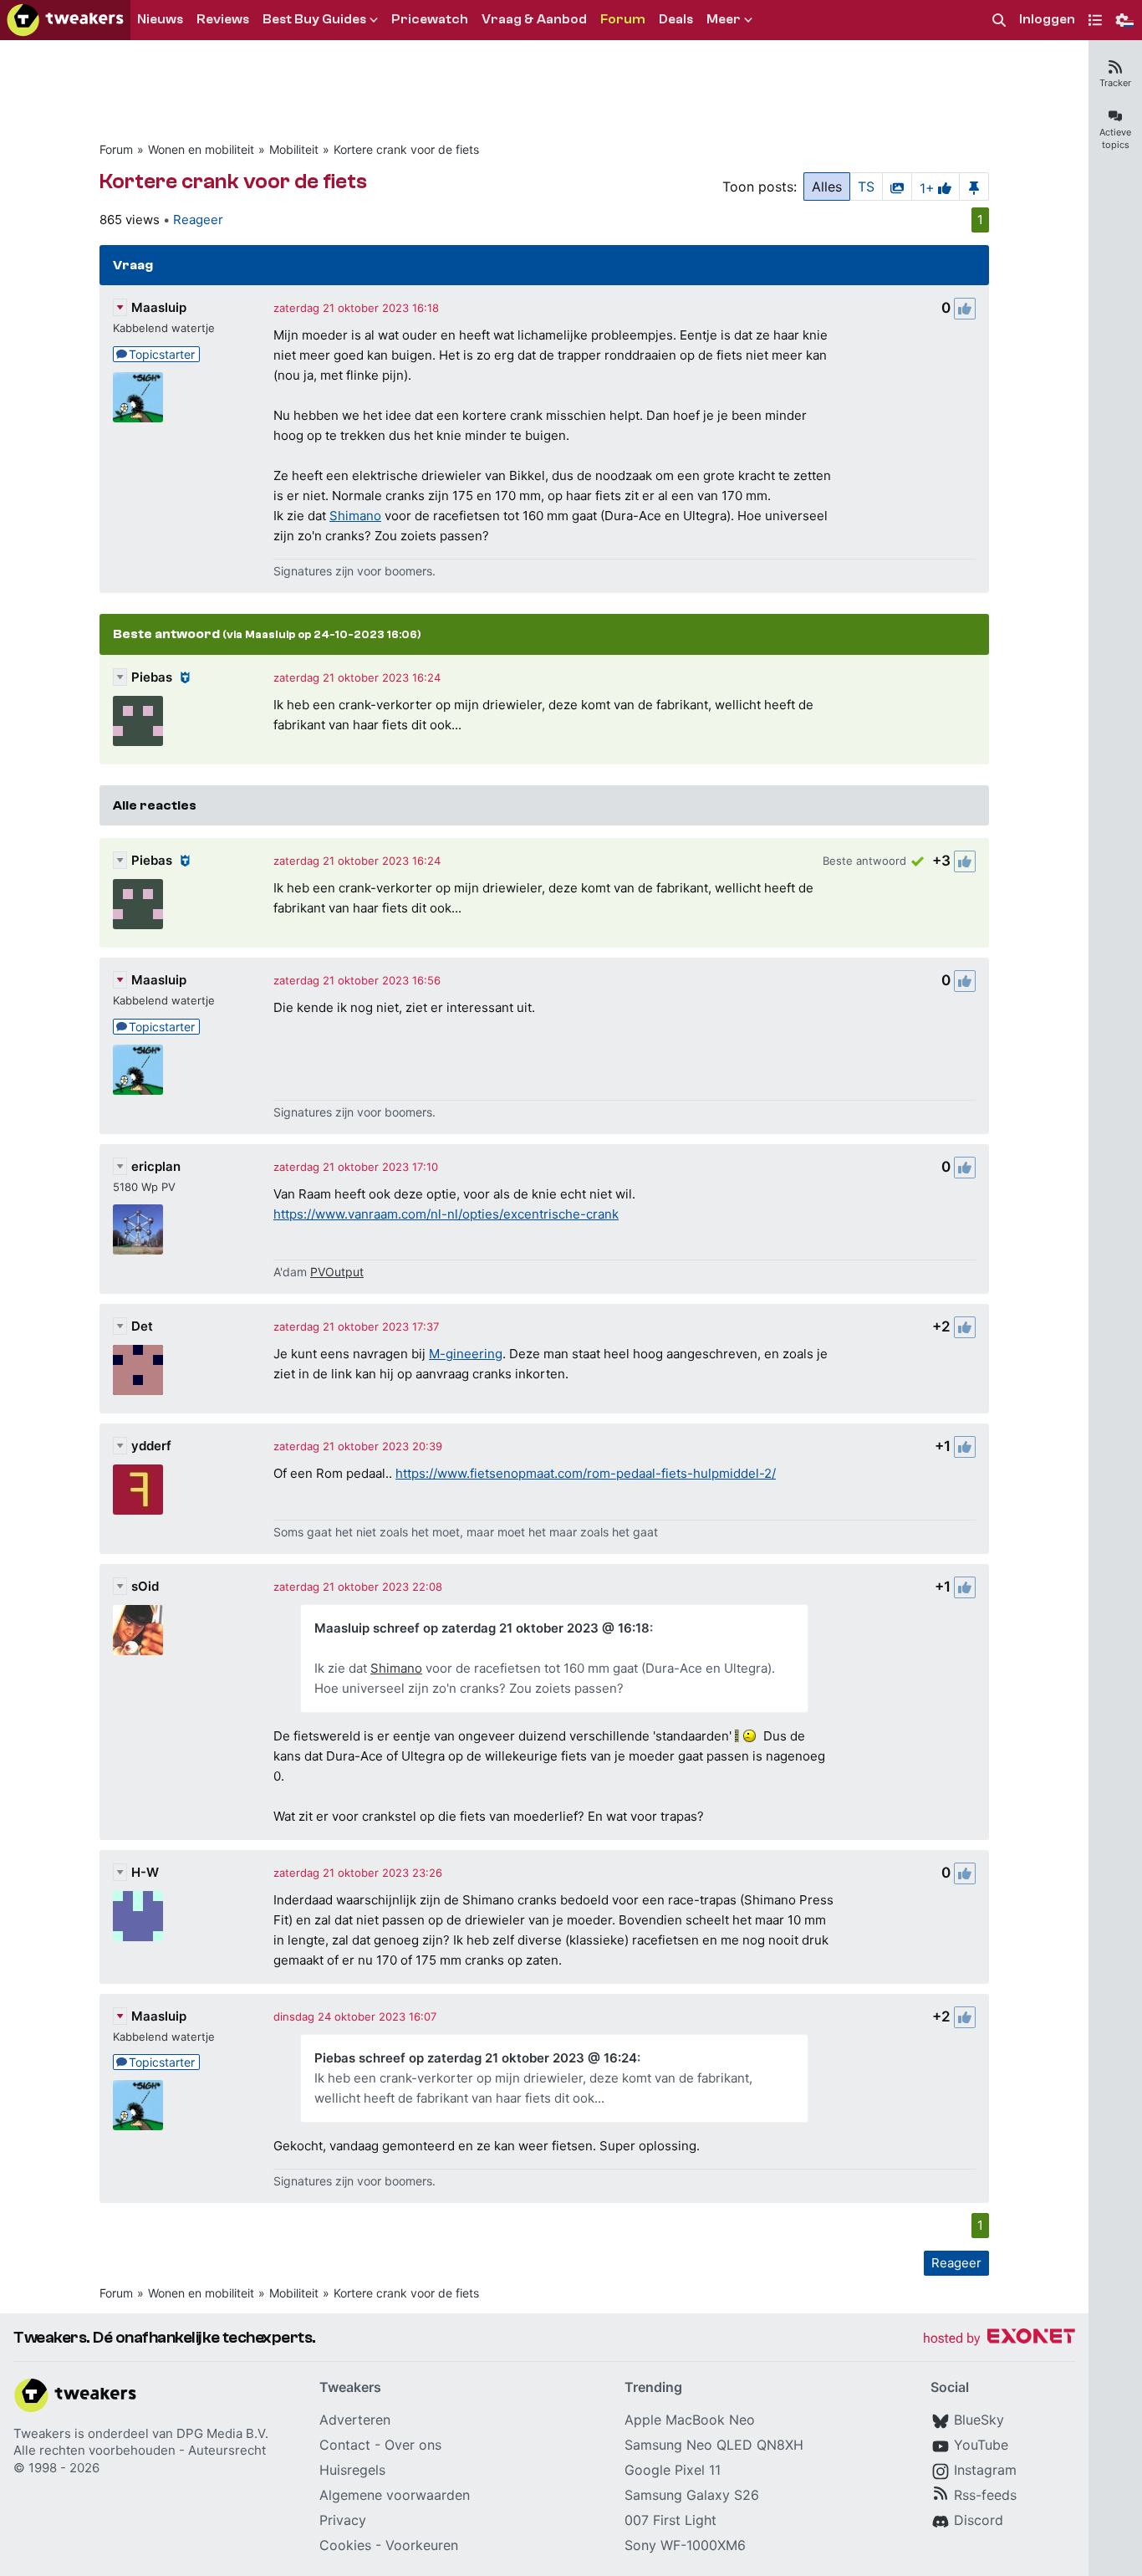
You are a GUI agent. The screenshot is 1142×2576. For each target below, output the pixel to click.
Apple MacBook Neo (690, 2420)
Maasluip (159, 307)
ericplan (156, 1166)
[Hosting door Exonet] (999, 2339)
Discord (979, 2520)
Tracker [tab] (1115, 83)
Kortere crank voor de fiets (406, 149)
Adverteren (355, 2420)
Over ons (413, 2445)
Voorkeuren (422, 2545)
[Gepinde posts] (974, 187)
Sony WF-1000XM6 (685, 2545)
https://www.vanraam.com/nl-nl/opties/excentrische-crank (446, 1214)
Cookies (345, 2545)
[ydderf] (138, 1490)
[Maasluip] (138, 397)
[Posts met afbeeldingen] (897, 187)
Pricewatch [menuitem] (430, 19)
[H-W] (138, 1916)
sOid (145, 1586)
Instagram (985, 2470)
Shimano (355, 516)
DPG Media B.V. (222, 2433)
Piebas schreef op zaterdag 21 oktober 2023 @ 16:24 (476, 2058)
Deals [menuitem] (676, 19)
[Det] (138, 1370)
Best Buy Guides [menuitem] (314, 19)
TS (866, 187)
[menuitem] (999, 20)
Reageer (198, 220)
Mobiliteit (294, 149)
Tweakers (42, 2433)
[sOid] (138, 1630)
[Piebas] (138, 721)
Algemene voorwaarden (395, 2495)
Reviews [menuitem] (223, 19)
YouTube (981, 2445)
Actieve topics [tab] (1115, 138)
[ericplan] (138, 1229)
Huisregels (352, 2470)
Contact (345, 2445)
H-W (145, 1872)
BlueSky (979, 2420)
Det (142, 1326)
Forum (116, 149)
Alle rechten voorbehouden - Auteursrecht (140, 2450)
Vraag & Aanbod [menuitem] (534, 19)
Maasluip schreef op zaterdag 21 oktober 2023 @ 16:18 (482, 1628)
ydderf (151, 1446)
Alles (827, 187)
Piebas (152, 677)
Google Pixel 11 (673, 2470)
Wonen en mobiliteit (201, 149)
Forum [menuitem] (623, 19)
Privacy (343, 2520)
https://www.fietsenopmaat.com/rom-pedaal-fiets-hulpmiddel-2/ (586, 1473)
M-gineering (466, 1354)
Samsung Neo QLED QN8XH (714, 2445)
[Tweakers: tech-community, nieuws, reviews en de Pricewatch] (65, 20)
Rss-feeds (985, 2495)
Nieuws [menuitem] (160, 19)
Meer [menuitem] (724, 19)
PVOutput (337, 1272)
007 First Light (670, 2520)
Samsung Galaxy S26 (692, 2495)
